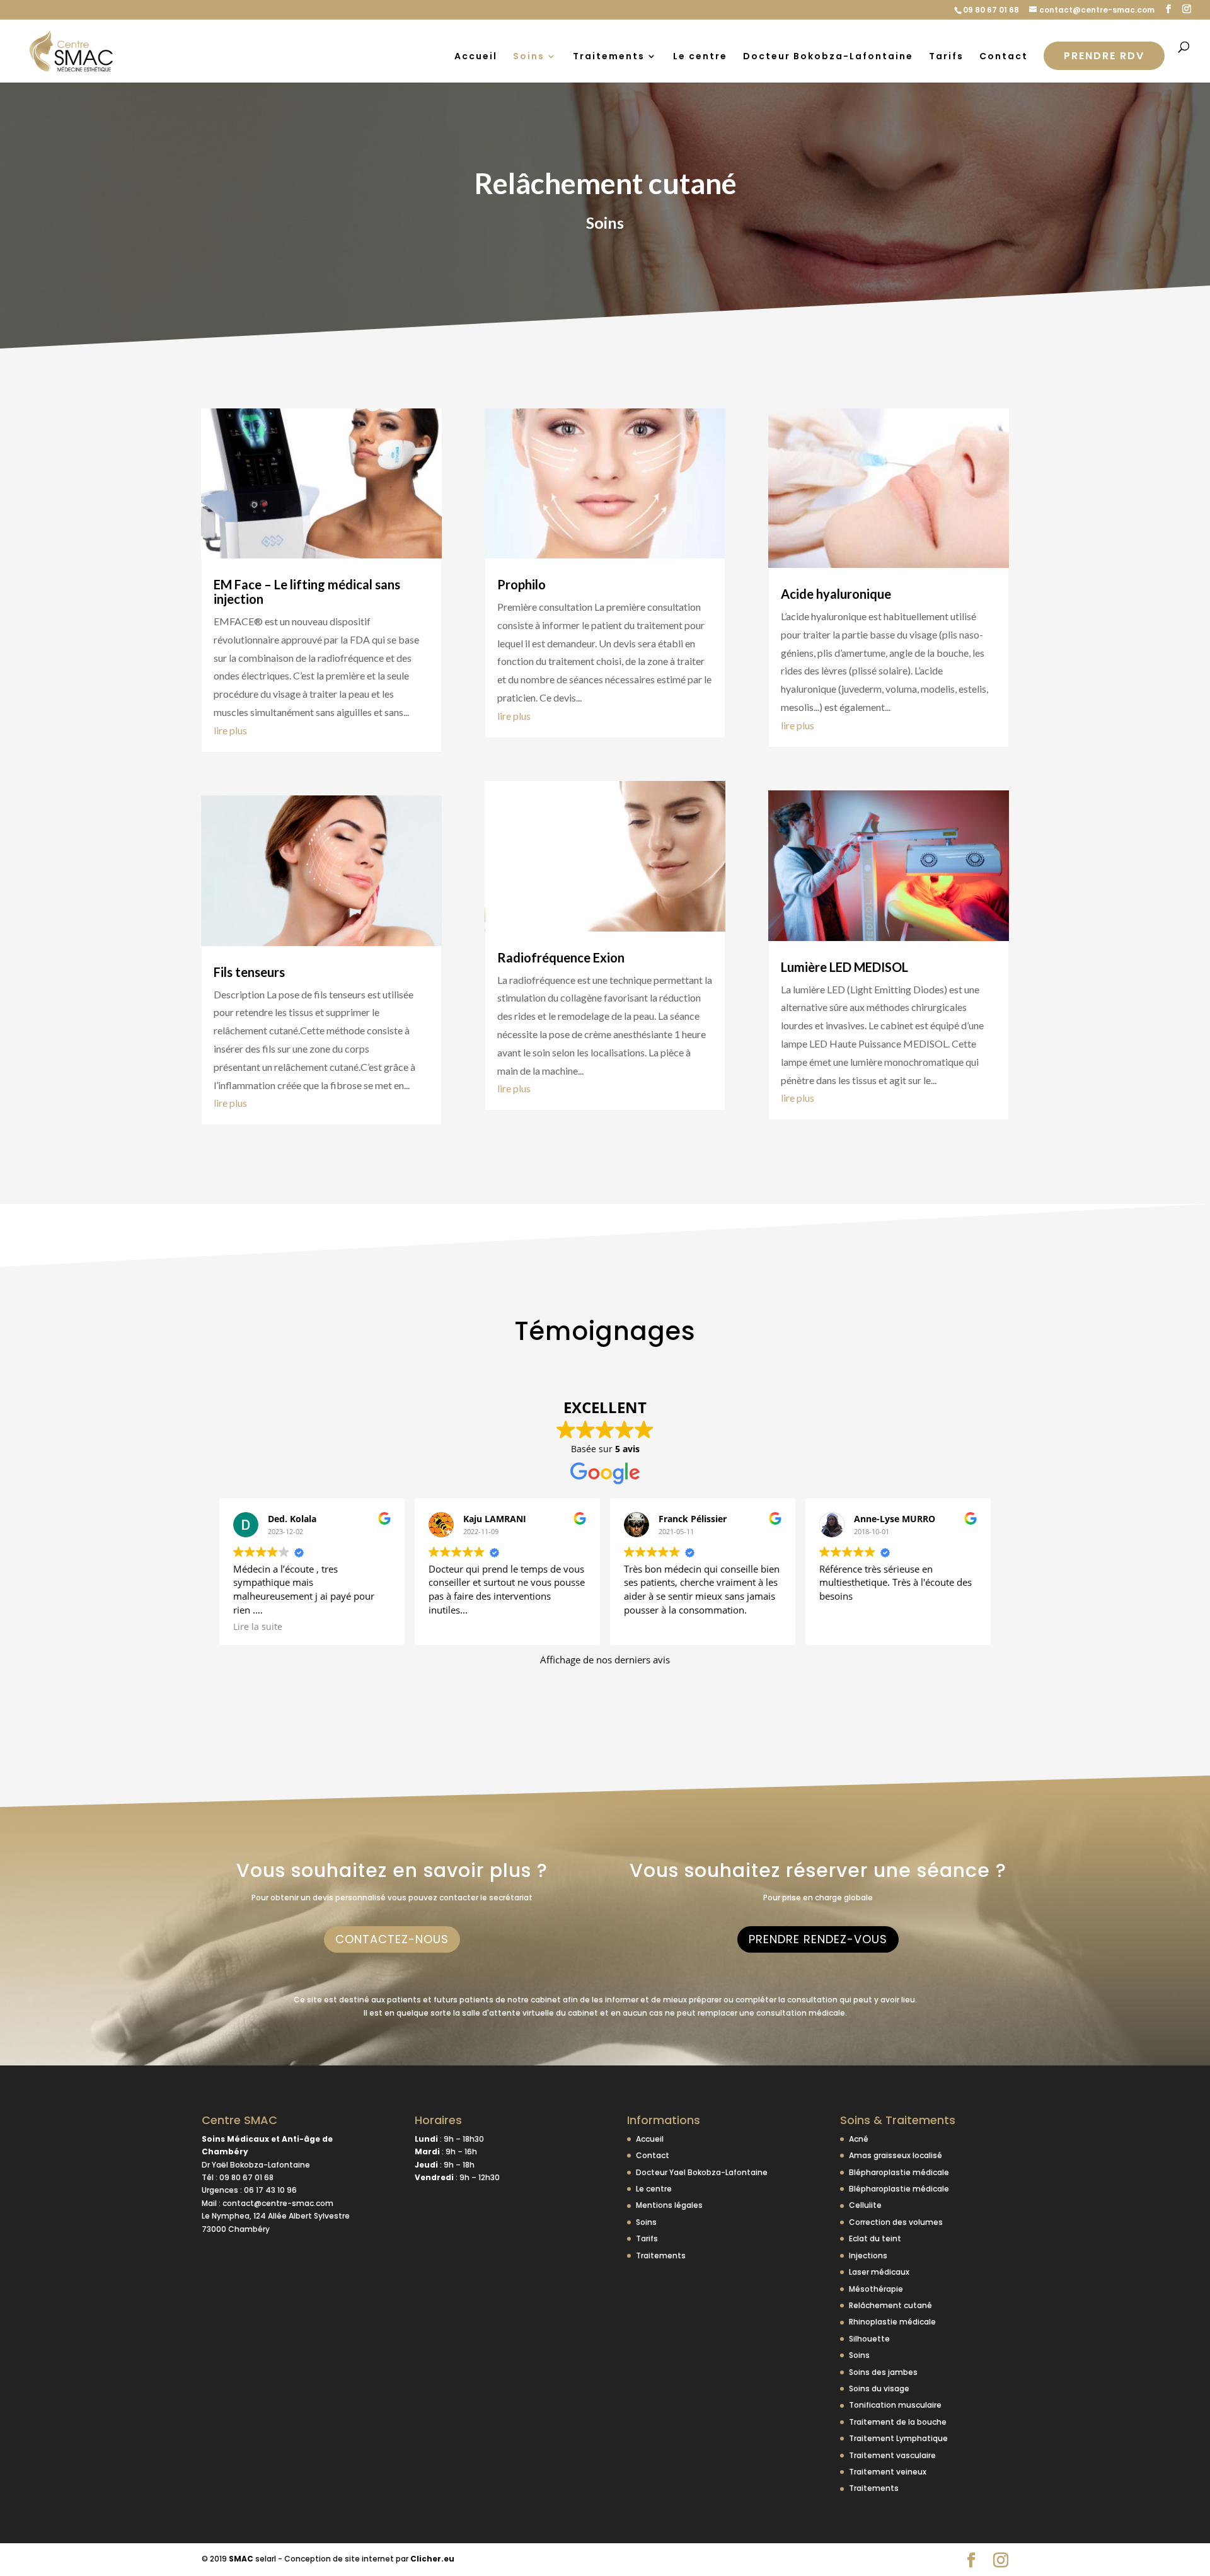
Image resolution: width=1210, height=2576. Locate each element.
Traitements (609, 57)
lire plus (230, 730)
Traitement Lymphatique (898, 2438)
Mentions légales (669, 2205)
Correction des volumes (896, 2222)
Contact (1004, 57)
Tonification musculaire (895, 2405)
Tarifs (946, 57)
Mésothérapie (876, 2289)
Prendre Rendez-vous (818, 1939)
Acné (859, 2139)
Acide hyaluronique (836, 594)
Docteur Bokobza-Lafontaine (828, 57)
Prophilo (521, 584)
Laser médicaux (879, 2272)
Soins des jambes (883, 2372)
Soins (529, 57)
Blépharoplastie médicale (899, 2172)
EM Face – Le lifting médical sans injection (307, 592)
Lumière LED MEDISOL (844, 967)
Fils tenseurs (249, 972)
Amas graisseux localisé (896, 2155)
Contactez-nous (392, 1939)
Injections (868, 2255)
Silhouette (869, 2339)
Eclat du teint (875, 2238)
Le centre (700, 57)
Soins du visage (879, 2388)
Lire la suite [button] (258, 1627)
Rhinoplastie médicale (892, 2322)
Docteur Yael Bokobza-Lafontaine (702, 2172)
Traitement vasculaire (892, 2455)
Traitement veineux (888, 2472)
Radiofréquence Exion (561, 957)
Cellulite (865, 2205)
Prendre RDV (1104, 56)
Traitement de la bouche (898, 2422)
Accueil (476, 57)
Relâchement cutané (890, 2305)
